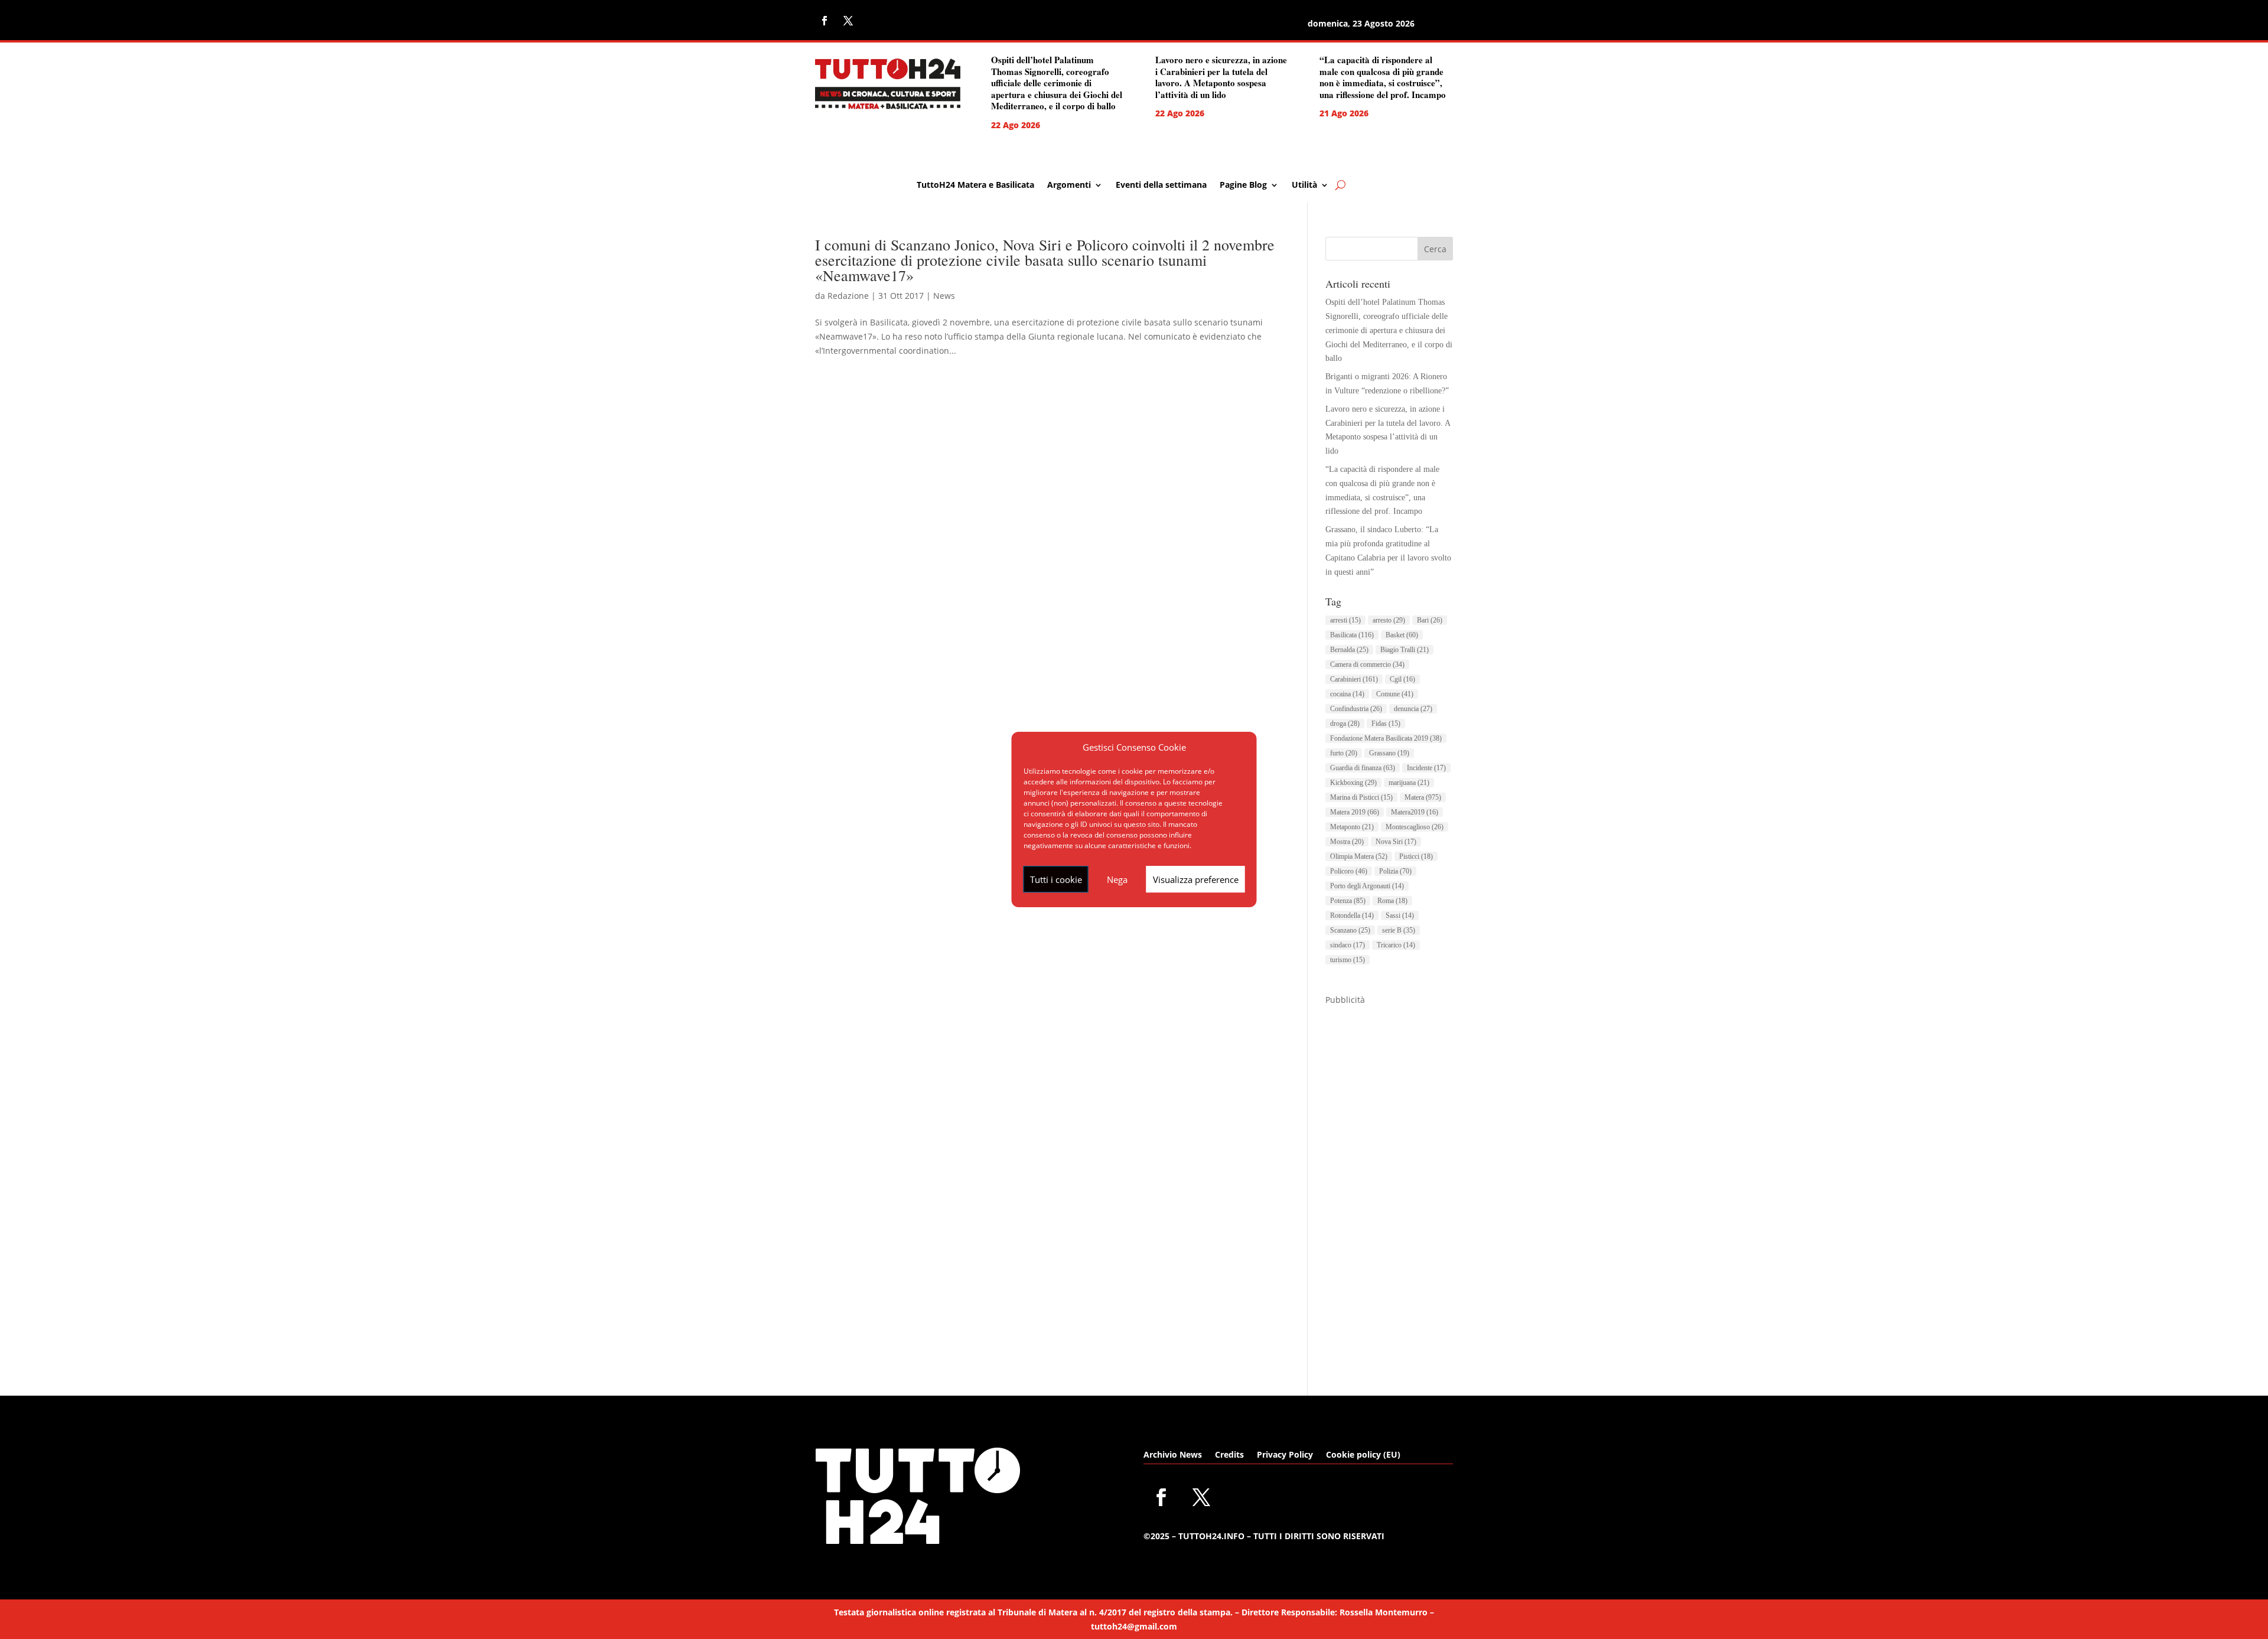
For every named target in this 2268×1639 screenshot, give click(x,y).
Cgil (1402, 679)
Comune (1395, 694)
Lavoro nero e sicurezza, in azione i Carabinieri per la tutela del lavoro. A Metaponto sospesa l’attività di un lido (1221, 77)
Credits (1229, 1455)
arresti (1345, 620)
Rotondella (1352, 915)
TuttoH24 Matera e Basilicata (975, 185)
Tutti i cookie (1056, 879)
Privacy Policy (1285, 1455)
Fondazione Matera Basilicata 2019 (1386, 738)
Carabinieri (1354, 679)
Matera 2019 (1355, 812)
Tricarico (1396, 945)
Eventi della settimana (1161, 185)
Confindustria (1356, 709)
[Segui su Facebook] (825, 21)
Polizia (1395, 871)
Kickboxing (1353, 783)
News (944, 296)
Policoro (1349, 871)
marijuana (1409, 783)
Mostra (1347, 842)
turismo (1348, 960)
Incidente (1426, 768)
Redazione (848, 296)
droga (1345, 724)
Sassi (1400, 915)
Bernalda (1349, 650)
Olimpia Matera (1359, 856)
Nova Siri (1396, 842)
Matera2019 (1415, 812)
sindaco (1348, 945)
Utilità (1304, 185)
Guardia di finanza (1363, 768)
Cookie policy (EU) (1363, 1455)
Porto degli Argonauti (1367, 886)
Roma (1392, 901)
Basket (1402, 635)
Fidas (1386, 724)
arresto (1389, 620)
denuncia (1413, 709)
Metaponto (1352, 827)
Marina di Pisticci (1361, 797)
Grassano (1389, 753)
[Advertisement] (1389, 1184)
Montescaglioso (1415, 827)
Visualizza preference (1196, 879)
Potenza (1348, 901)
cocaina (1347, 694)
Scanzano (1350, 930)
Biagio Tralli (1405, 650)
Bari (1430, 620)
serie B (1399, 930)
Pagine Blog (1243, 185)
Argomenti (1069, 185)
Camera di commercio (1367, 664)
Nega (1117, 879)
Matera (1423, 797)
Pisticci (1416, 856)
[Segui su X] (848, 21)
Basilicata (1352, 635)
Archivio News (1173, 1455)
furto (1344, 753)
